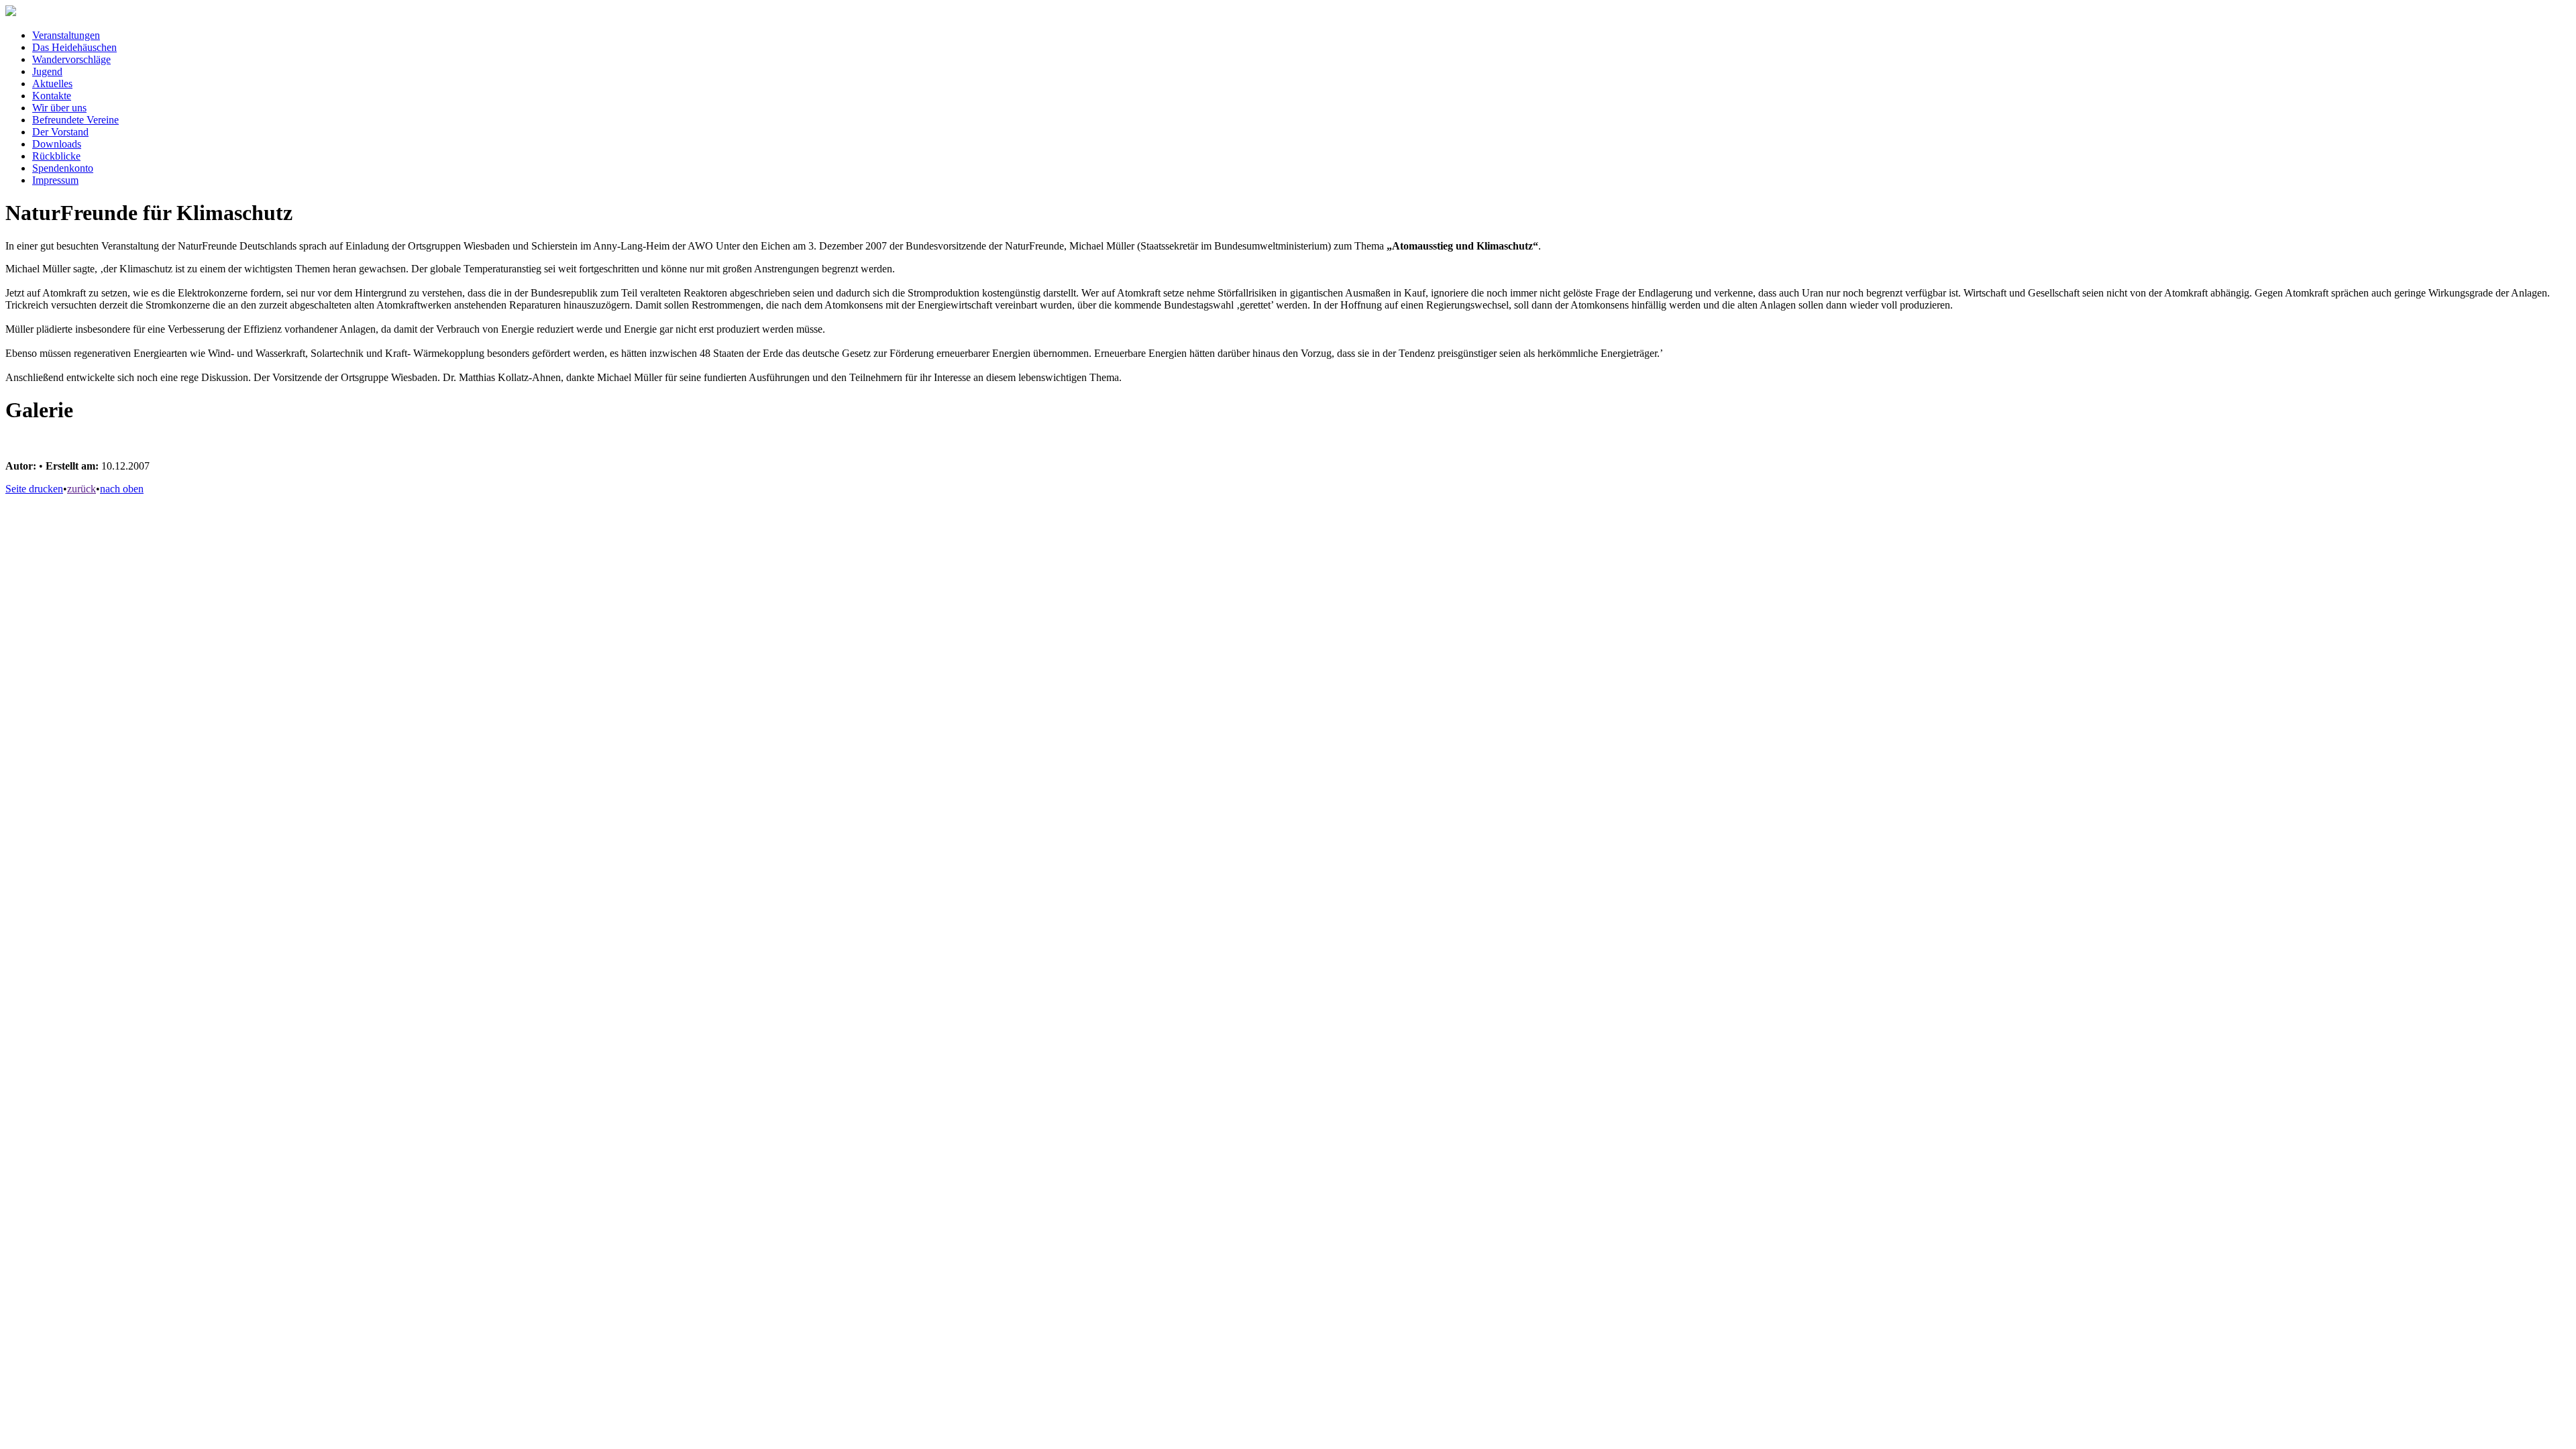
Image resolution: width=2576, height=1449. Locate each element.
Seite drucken (34, 489)
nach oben (122, 489)
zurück (82, 489)
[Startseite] (11, 12)
